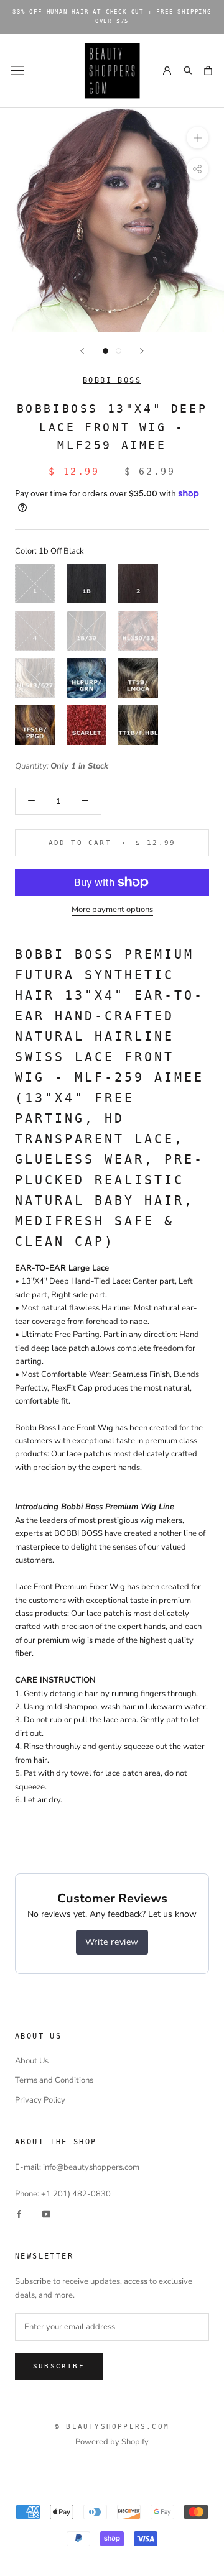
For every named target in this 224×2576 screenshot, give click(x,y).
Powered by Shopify (112, 2442)
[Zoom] (198, 138)
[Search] (187, 71)
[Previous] (82, 351)
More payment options (112, 910)
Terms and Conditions (54, 2080)
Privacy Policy (40, 2100)
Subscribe (59, 2366)
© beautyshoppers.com (112, 2427)
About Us (32, 2061)
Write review (112, 1942)
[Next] (142, 351)
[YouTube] (46, 2214)
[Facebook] (19, 2214)
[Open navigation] (17, 71)
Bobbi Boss (112, 380)
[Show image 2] (119, 351)
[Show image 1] (105, 351)
